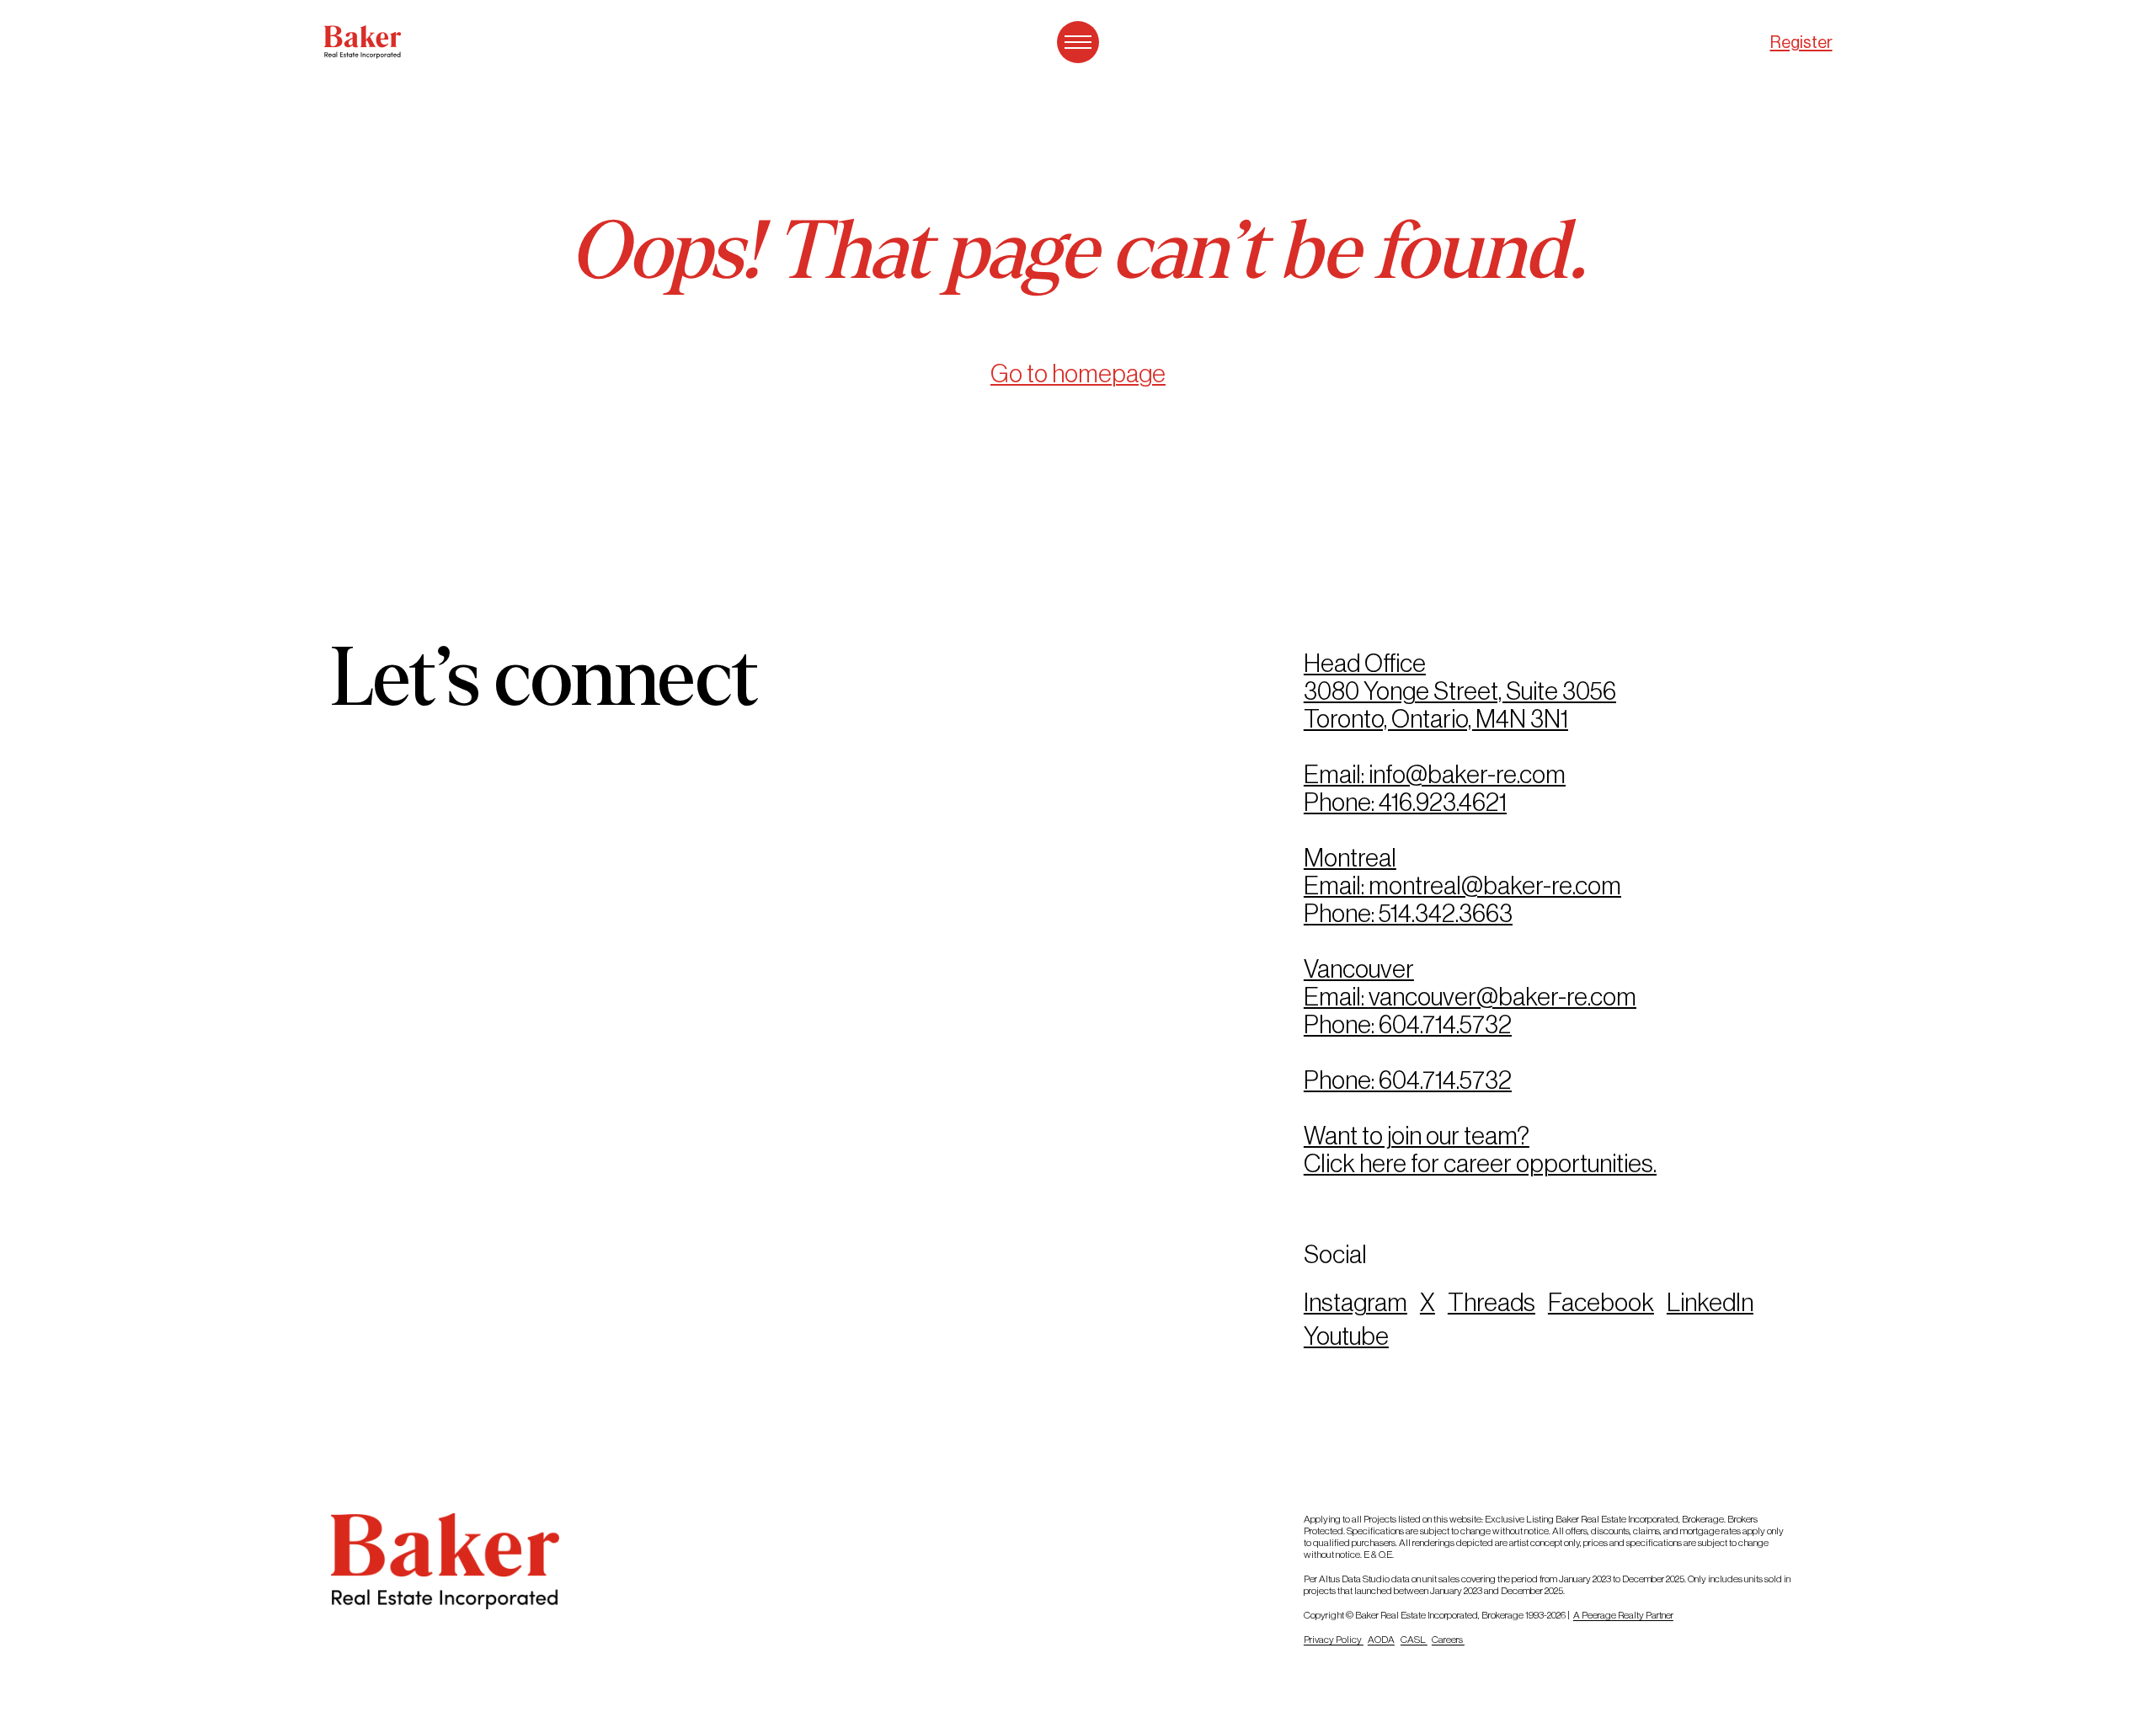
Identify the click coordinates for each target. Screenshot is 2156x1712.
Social (1335, 1254)
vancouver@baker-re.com (1502, 997)
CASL (1414, 1640)
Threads (1492, 1302)
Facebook (1601, 1302)
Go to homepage (1078, 373)
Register (1801, 43)
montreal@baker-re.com (1495, 885)
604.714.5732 (1445, 1024)
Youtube (1346, 1336)
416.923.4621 (1443, 802)
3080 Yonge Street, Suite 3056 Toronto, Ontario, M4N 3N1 (1460, 705)
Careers (1448, 1640)
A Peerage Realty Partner (1623, 1615)
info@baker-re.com (1467, 774)
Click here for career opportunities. (1480, 1163)
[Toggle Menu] (1078, 42)
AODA (1381, 1640)
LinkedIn (1710, 1302)
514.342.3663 (1446, 913)
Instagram (1356, 1302)
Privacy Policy (1334, 1640)
